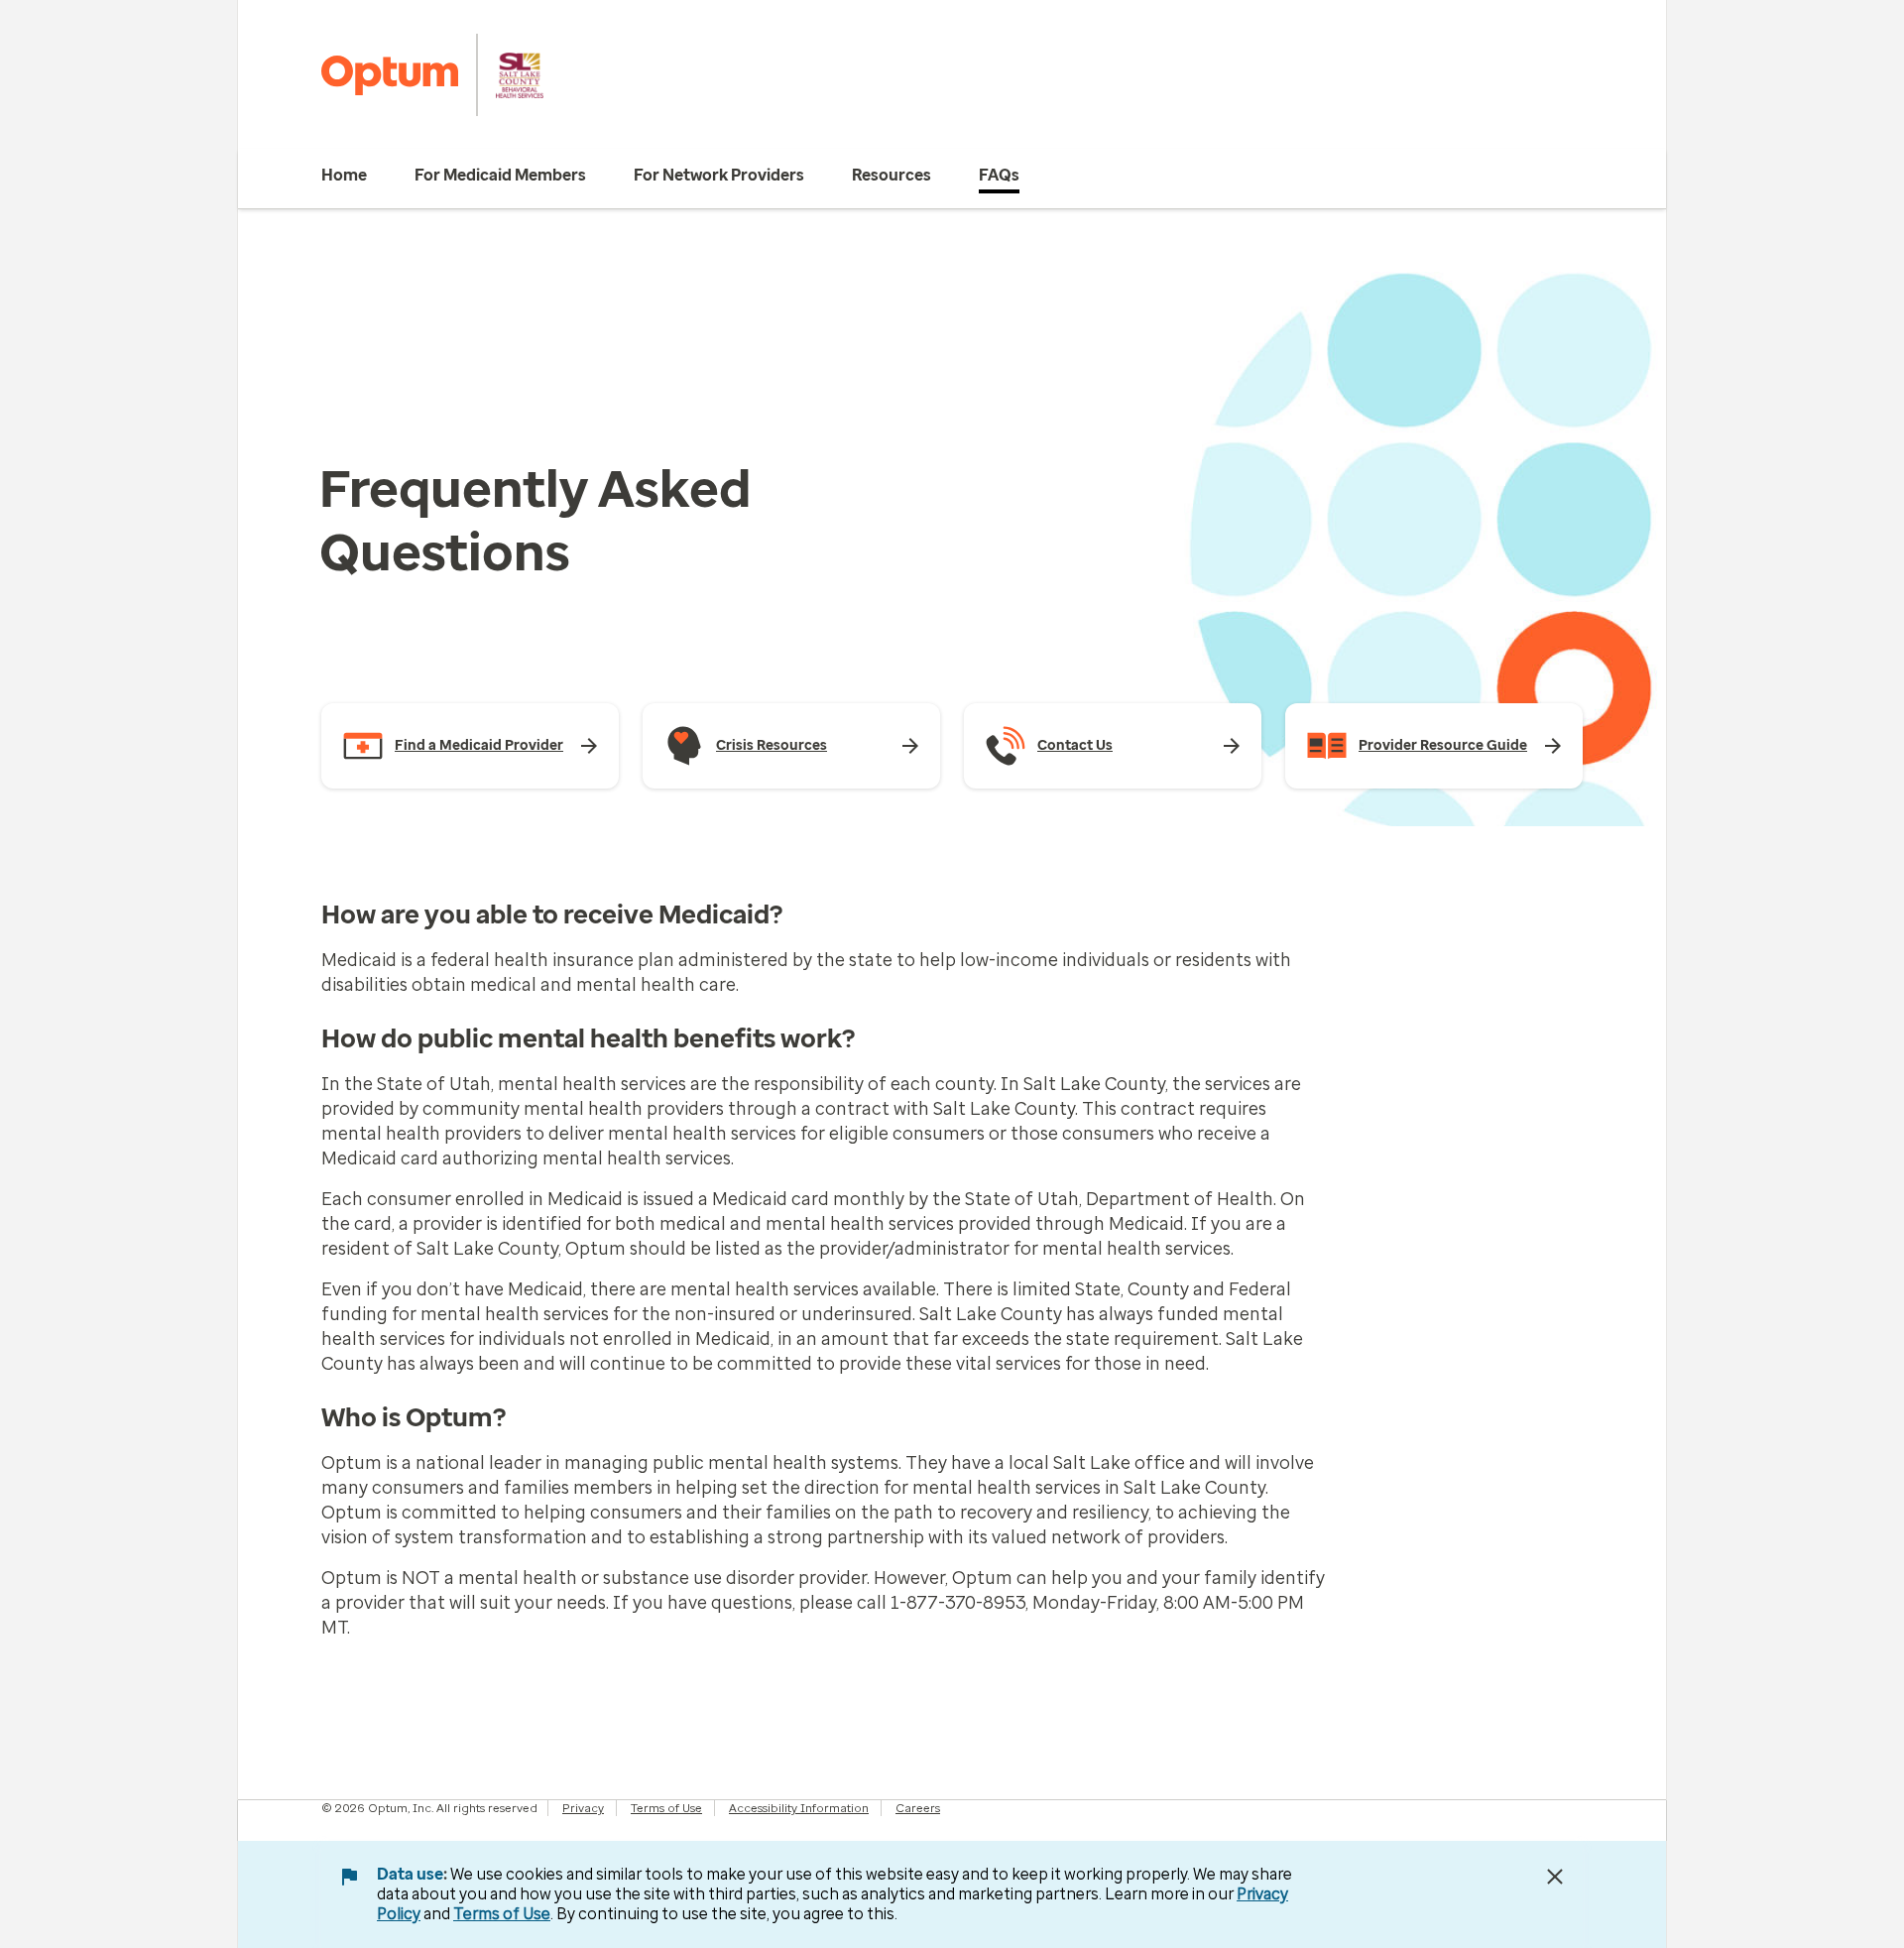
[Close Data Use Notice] (1555, 1877)
